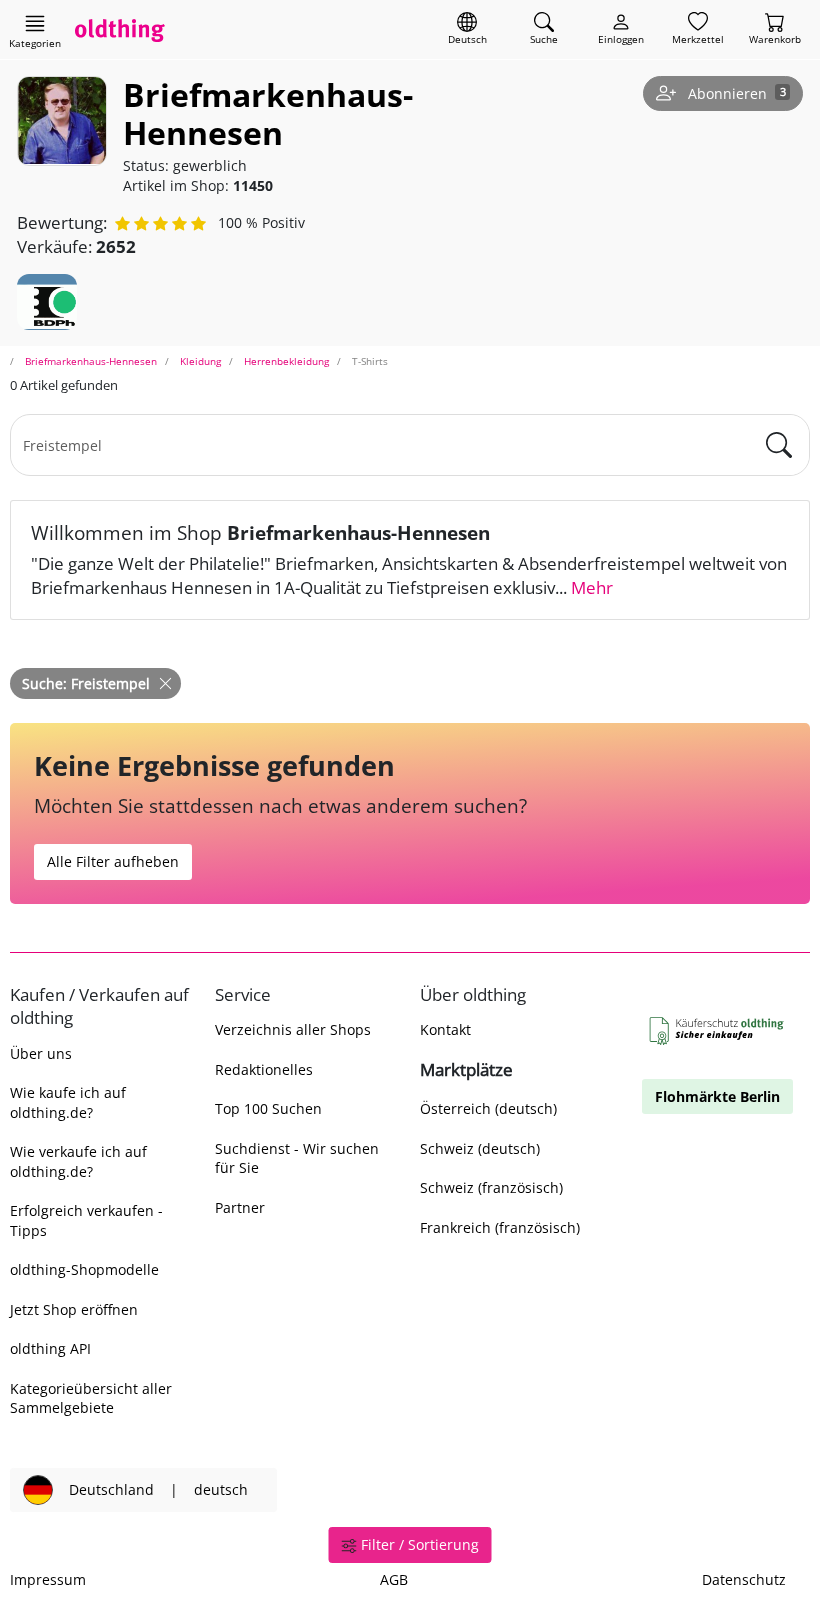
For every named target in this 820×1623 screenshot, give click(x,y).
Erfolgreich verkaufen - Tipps (86, 1220)
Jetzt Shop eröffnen (74, 1309)
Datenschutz (744, 1579)
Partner (240, 1207)
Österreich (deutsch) (488, 1108)
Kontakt (445, 1029)
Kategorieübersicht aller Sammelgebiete (91, 1398)
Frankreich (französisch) (500, 1227)
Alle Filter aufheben (113, 861)
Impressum (48, 1579)
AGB (394, 1579)
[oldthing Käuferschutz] (717, 1031)
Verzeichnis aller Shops (293, 1029)
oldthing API (50, 1348)
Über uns (41, 1053)
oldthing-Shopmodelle (84, 1269)
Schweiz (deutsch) (480, 1148)
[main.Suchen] (779, 445)
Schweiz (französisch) (491, 1187)
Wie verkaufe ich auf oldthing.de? (78, 1161)
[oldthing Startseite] (120, 29)
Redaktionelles (264, 1069)
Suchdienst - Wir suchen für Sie (297, 1158)
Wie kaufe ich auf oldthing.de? (68, 1102)
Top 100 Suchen (268, 1108)
